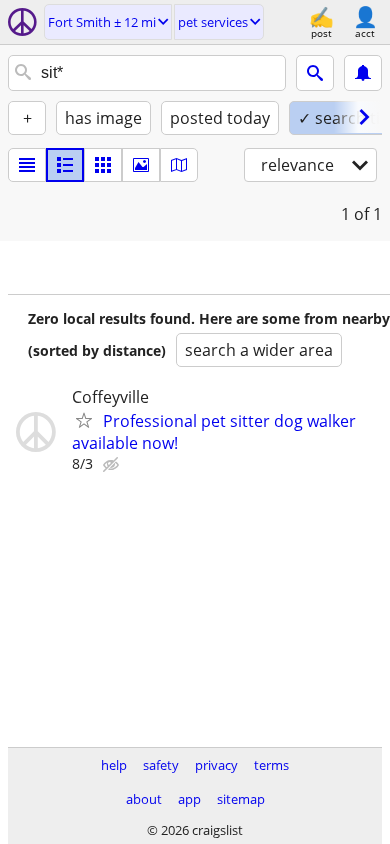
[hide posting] (113, 465)
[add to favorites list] (84, 420)
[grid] (103, 165)
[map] (179, 165)
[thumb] (65, 165)
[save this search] (363, 73)
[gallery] (141, 165)
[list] (27, 165)
